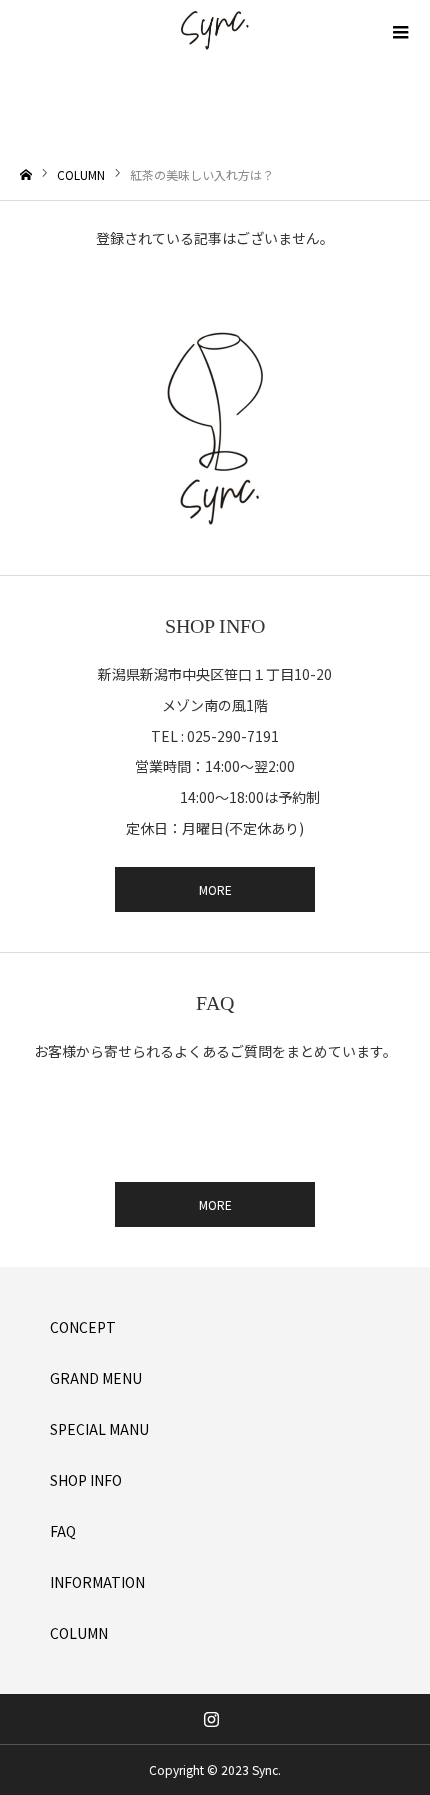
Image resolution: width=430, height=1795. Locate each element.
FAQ (63, 1531)
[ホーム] (26, 175)
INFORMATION (97, 1582)
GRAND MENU (96, 1378)
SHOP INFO (86, 1480)
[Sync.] (215, 30)
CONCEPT (83, 1327)
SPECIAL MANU (99, 1429)
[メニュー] (400, 30)
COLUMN (79, 1633)
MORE (215, 889)
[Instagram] (212, 1719)
